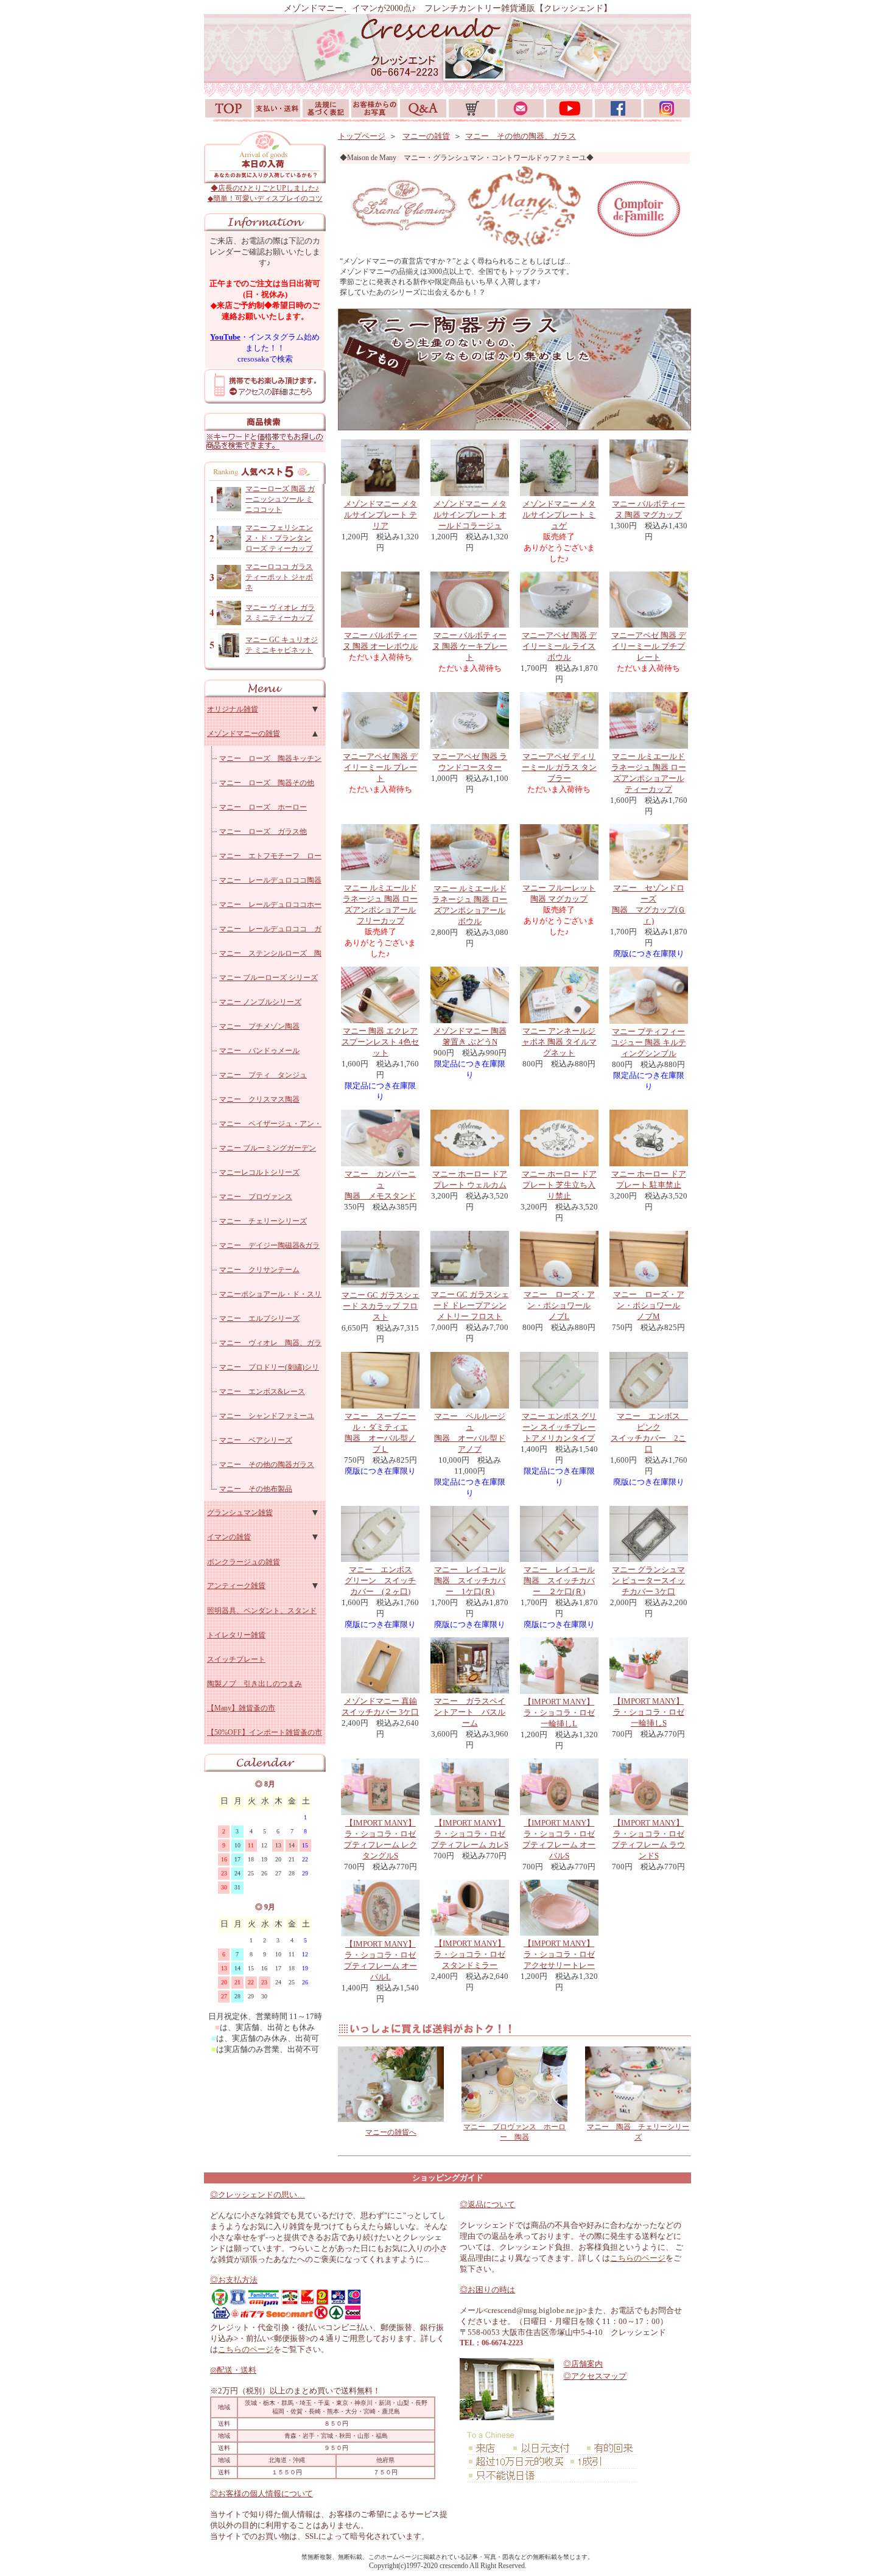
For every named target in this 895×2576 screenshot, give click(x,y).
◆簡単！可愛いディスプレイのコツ (265, 198)
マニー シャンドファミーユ (267, 1416)
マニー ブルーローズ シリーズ (268, 978)
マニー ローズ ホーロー (263, 807)
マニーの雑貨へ (391, 2132)
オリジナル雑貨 (233, 709)
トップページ (362, 136)
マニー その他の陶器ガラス (267, 1465)
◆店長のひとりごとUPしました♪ (265, 188)
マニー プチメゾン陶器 (259, 1026)
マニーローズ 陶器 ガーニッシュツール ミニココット (280, 499)
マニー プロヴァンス (256, 1197)
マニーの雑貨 (426, 136)
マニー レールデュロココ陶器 (270, 880)
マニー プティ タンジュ (263, 1075)
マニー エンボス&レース (262, 1391)
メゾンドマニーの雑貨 (244, 733)
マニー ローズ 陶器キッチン (270, 758)
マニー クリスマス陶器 (259, 1099)
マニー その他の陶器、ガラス (521, 136)
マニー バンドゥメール (259, 1051)
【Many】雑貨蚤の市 (241, 1708)
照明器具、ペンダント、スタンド (262, 1611)
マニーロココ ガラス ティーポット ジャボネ (279, 577)
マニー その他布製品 (256, 1489)
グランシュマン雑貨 (240, 1513)
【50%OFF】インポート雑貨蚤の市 (265, 1732)
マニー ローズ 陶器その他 (267, 783)
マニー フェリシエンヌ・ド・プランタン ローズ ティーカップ (279, 538)
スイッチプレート (236, 1659)
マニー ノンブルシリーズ (260, 1002)
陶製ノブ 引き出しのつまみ (254, 1684)
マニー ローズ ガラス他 (263, 831)
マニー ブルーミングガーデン (268, 1148)
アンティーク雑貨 (236, 1586)
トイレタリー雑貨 (236, 1635)
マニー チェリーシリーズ (263, 1221)
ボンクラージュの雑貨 (244, 1562)
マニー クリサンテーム (259, 1270)
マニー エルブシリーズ (259, 1318)
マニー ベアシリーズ (256, 1440)
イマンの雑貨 (229, 1537)
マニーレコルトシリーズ (259, 1172)
